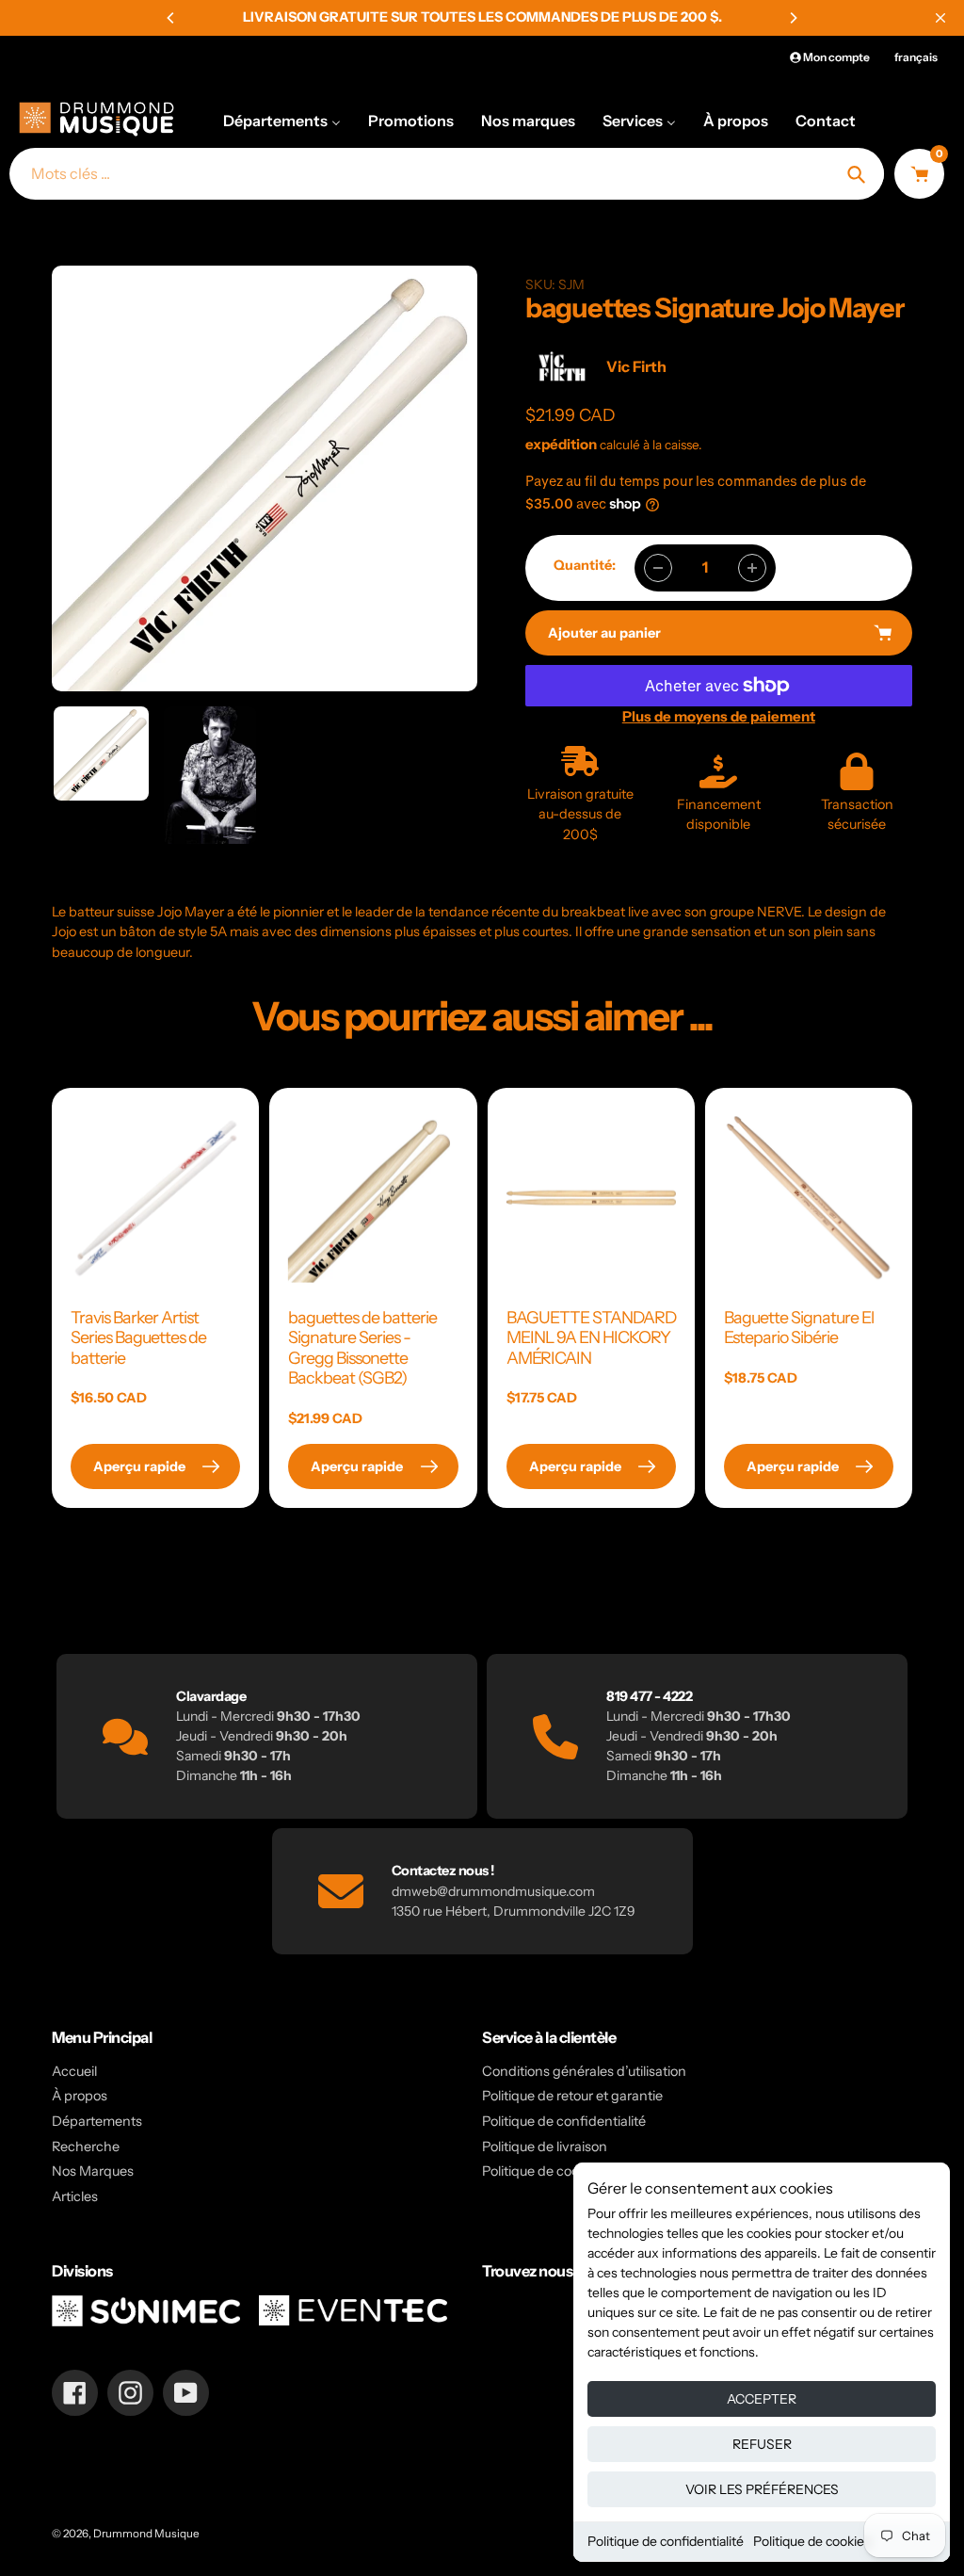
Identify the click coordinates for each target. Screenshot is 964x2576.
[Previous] (171, 18)
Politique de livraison (545, 2147)
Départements (97, 2121)
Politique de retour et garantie (572, 2096)
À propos (80, 2096)
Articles (75, 2196)
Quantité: (585, 565)
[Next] (793, 18)
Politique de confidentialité (666, 2541)
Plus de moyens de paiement (719, 716)
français (916, 57)
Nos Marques (93, 2171)
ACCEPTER (762, 2399)
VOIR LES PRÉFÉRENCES (762, 2489)
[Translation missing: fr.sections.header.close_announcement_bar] (940, 18)
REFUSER (762, 2444)
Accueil (74, 2071)
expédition (562, 444)
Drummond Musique (146, 2534)
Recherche (86, 2147)
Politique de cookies (812, 2541)
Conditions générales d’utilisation (584, 2071)
